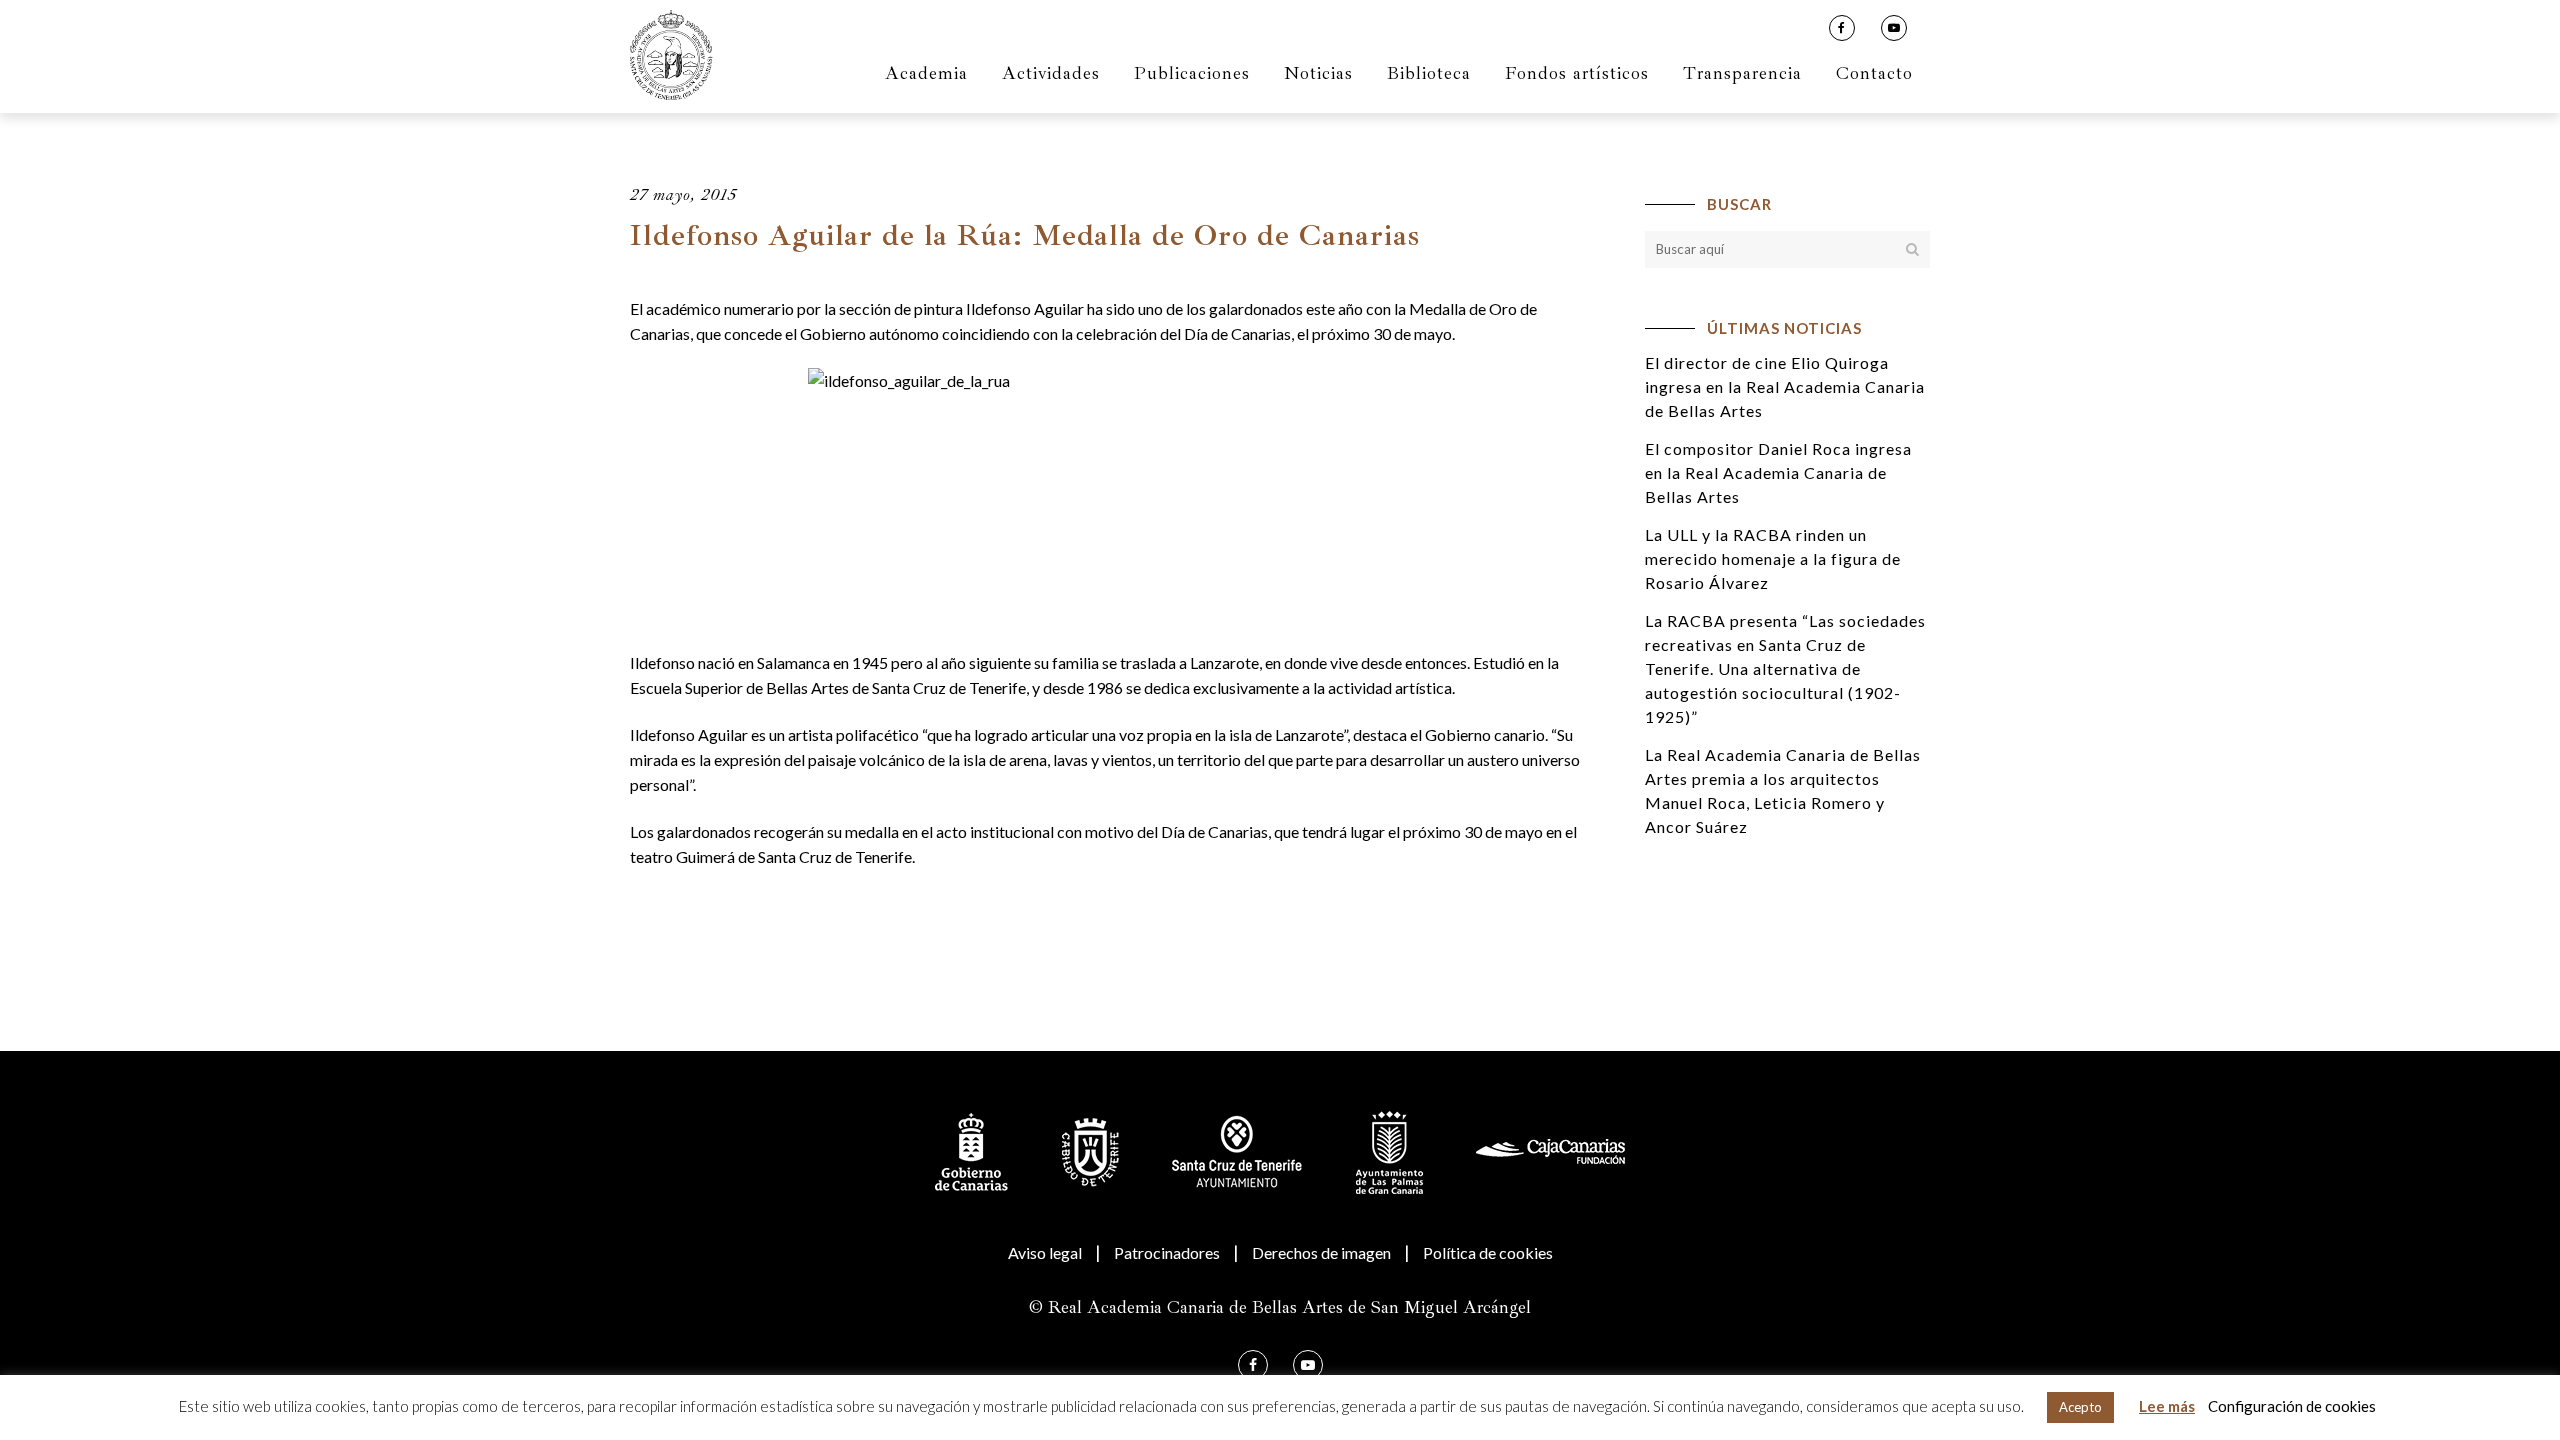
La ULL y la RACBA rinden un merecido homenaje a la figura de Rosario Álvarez (1773, 558)
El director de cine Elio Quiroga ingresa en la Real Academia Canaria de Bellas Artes (1785, 386)
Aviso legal (1045, 1252)
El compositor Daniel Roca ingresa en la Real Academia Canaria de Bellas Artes (1778, 472)
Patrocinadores (1167, 1252)
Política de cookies (1488, 1252)
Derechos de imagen (1321, 1252)
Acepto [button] (2080, 1407)
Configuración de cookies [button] (2292, 1406)
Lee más (2167, 1406)
